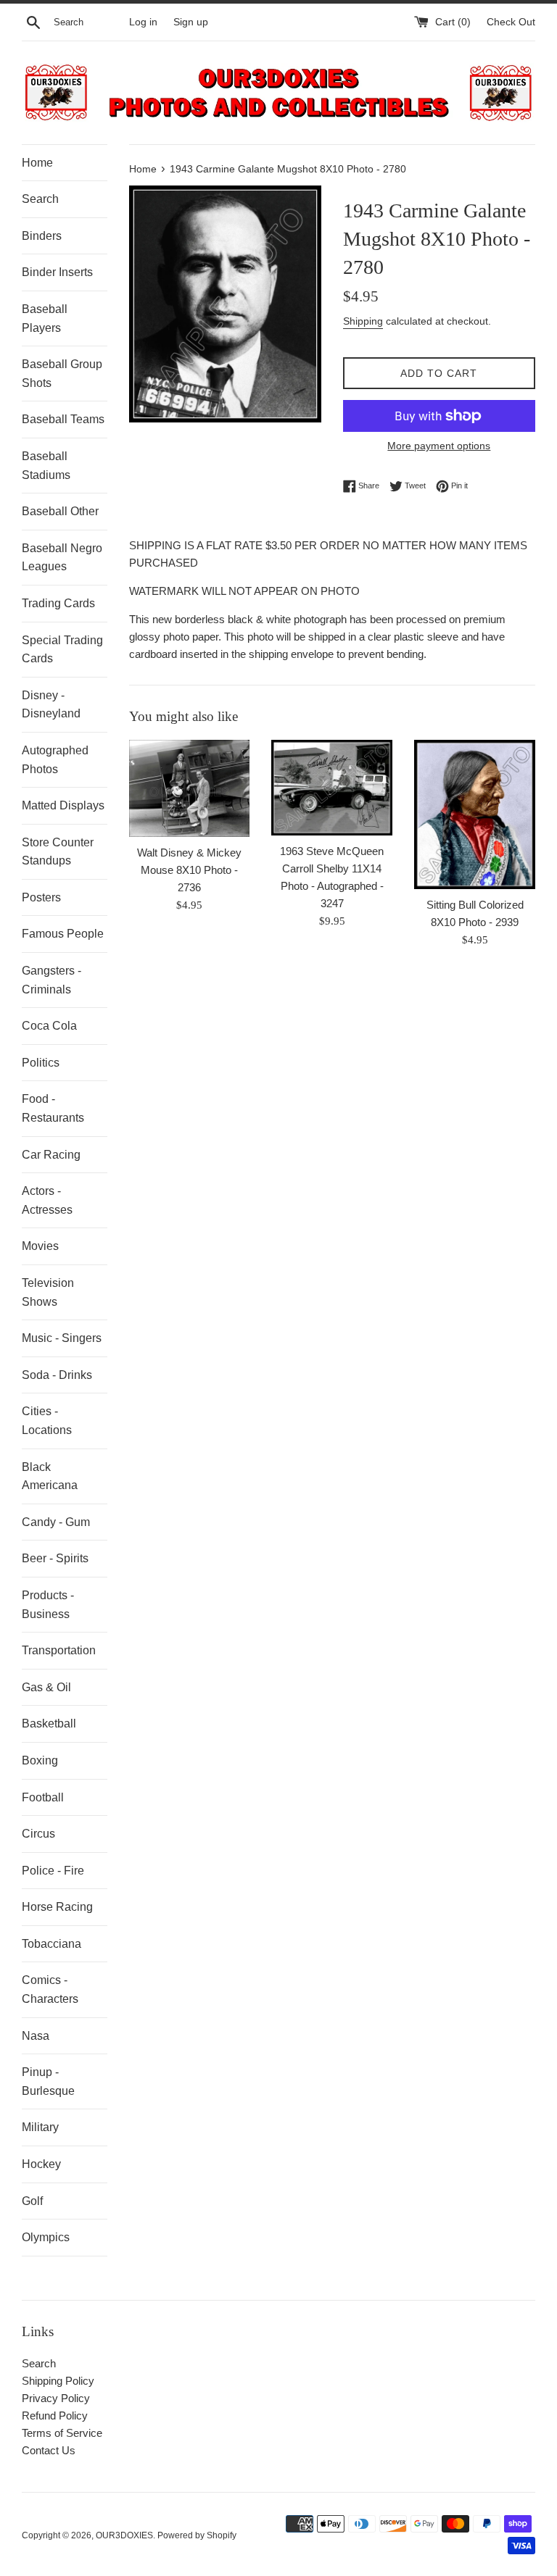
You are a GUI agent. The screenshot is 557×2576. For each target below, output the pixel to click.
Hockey (41, 2164)
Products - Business (48, 1605)
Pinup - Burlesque (48, 2081)
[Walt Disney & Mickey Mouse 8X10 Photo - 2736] (190, 788)
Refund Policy (55, 2415)
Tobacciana (51, 1944)
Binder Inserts (57, 272)
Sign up (191, 22)
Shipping (363, 321)
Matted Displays (63, 805)
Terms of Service (62, 2433)
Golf (32, 2201)
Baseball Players (45, 318)
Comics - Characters (50, 1989)
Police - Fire (53, 1871)
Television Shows (48, 1292)
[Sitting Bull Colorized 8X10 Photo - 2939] (475, 814)
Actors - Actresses (47, 1200)
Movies (40, 1246)
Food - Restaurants (53, 1108)
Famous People (63, 934)
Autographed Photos (55, 760)
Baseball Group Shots (62, 374)
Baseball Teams (63, 419)
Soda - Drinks (57, 1375)
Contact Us (49, 2450)
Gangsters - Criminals (51, 980)
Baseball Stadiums (46, 466)
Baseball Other (60, 511)
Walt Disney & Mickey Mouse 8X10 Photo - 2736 (189, 870)
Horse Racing (57, 1907)
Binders (42, 236)
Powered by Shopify (197, 2535)
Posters (41, 897)
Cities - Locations (47, 1421)
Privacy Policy (56, 2398)
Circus (38, 1834)
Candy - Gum (56, 1522)
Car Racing (51, 1155)
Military (40, 2127)
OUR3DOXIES (124, 2535)
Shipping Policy (58, 2381)
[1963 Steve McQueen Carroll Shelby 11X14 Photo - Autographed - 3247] (332, 788)
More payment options (439, 446)
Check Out (511, 22)
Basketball (49, 1723)
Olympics (46, 2237)
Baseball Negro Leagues (62, 558)
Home (37, 163)
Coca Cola (49, 1026)
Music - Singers (62, 1338)
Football (43, 1797)
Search (40, 199)
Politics (41, 1063)
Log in (143, 22)
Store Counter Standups (58, 852)
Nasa (36, 2036)
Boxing (40, 1760)
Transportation (59, 1650)
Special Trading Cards (62, 650)
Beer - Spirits (55, 1558)
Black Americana (50, 1476)
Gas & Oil (46, 1687)
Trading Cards (58, 603)
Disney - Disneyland (51, 705)
